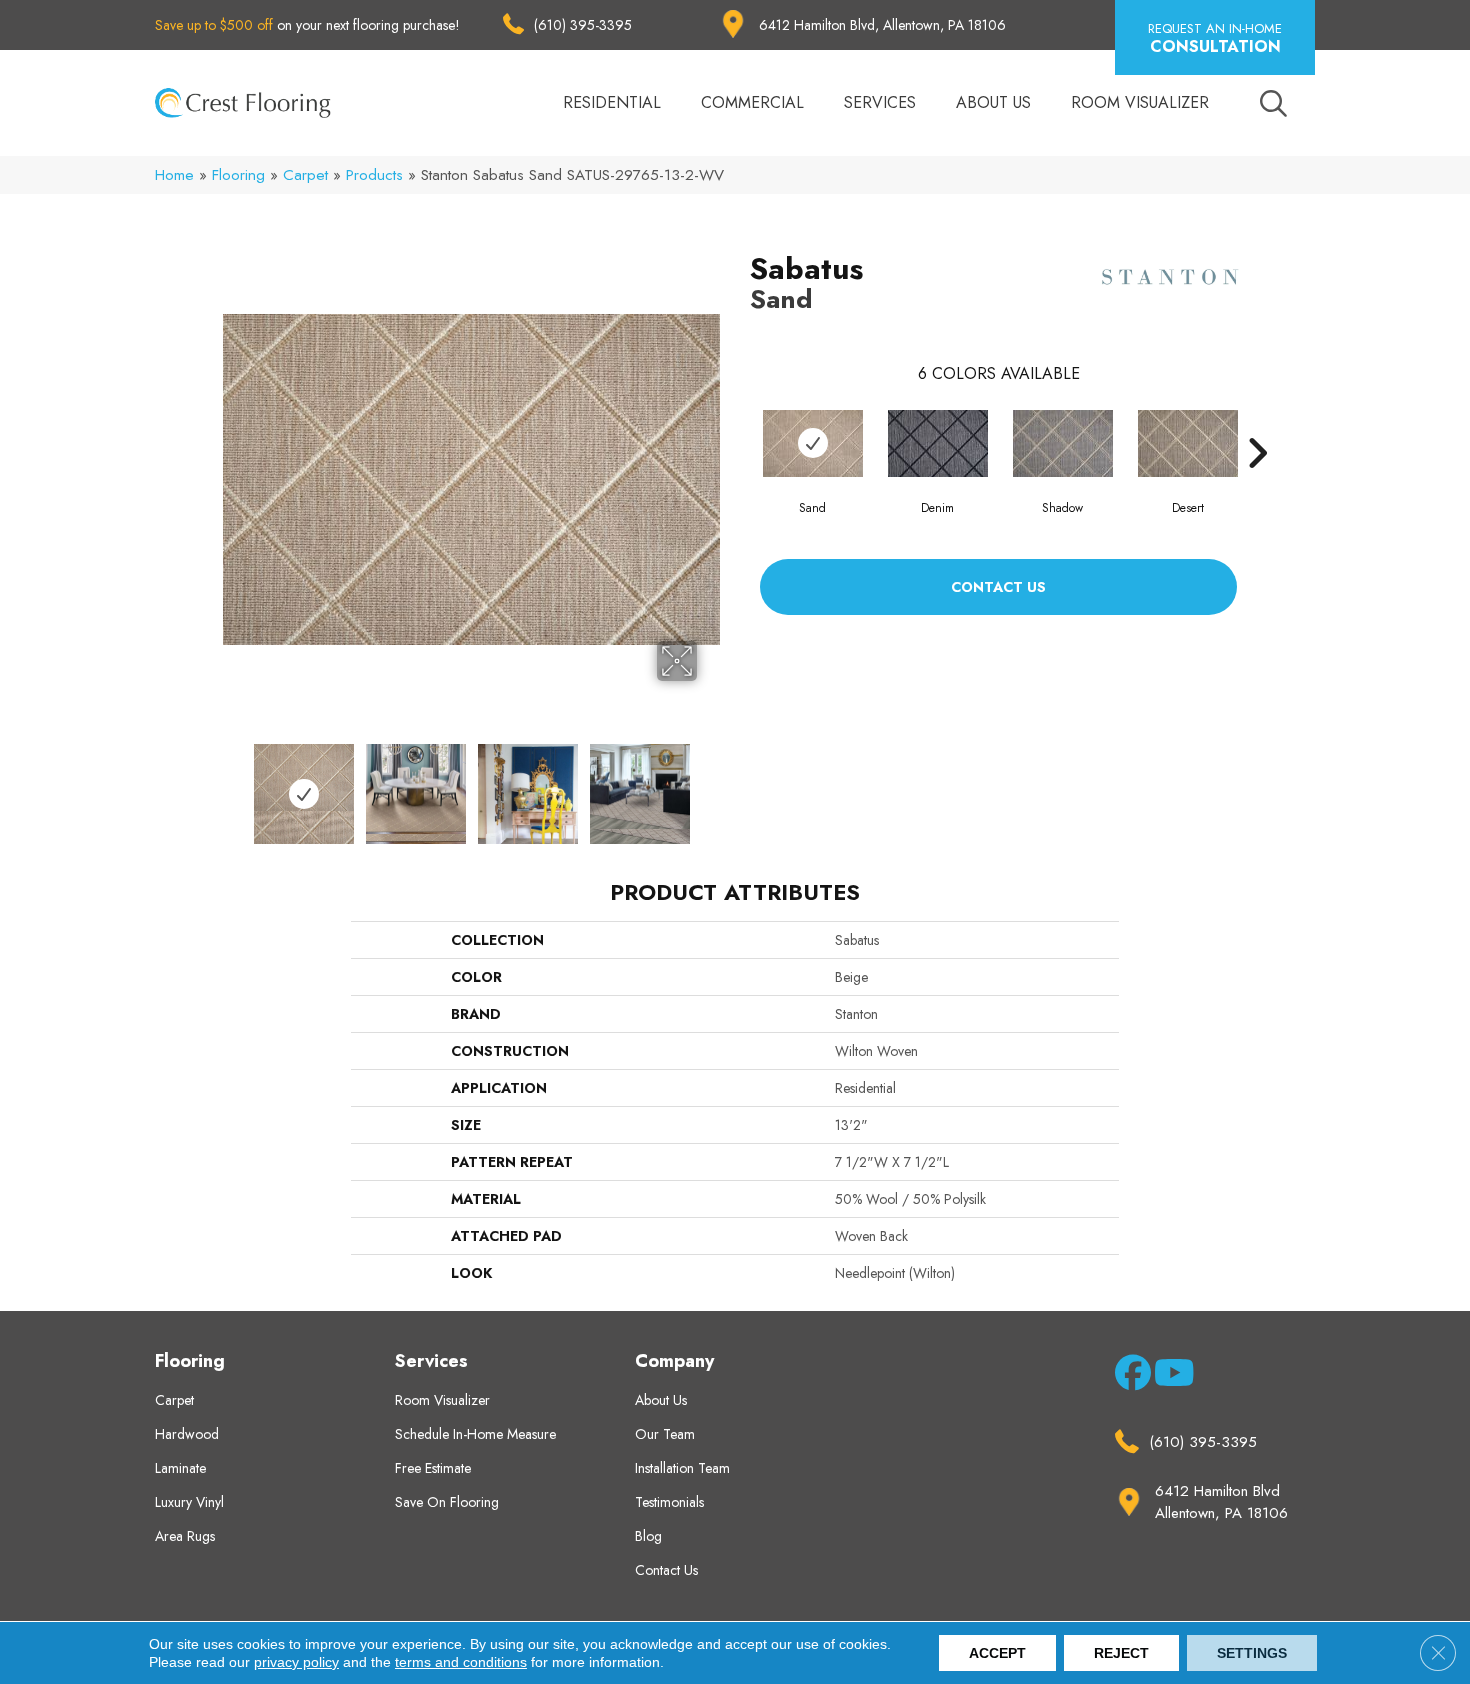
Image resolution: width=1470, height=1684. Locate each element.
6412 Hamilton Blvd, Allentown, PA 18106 (882, 25)
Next (710, 784)
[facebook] (1129, 1377)
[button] (1215, 37)
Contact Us (998, 587)
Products (374, 175)
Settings (1252, 1653)
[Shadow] (1063, 443)
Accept (997, 1653)
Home (174, 175)
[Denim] (938, 443)
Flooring (238, 175)
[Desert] (1188, 443)
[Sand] (813, 443)
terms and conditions (461, 1662)
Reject (1121, 1653)
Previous (233, 784)
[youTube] (1168, 1377)
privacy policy (296, 1662)
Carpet (305, 175)
